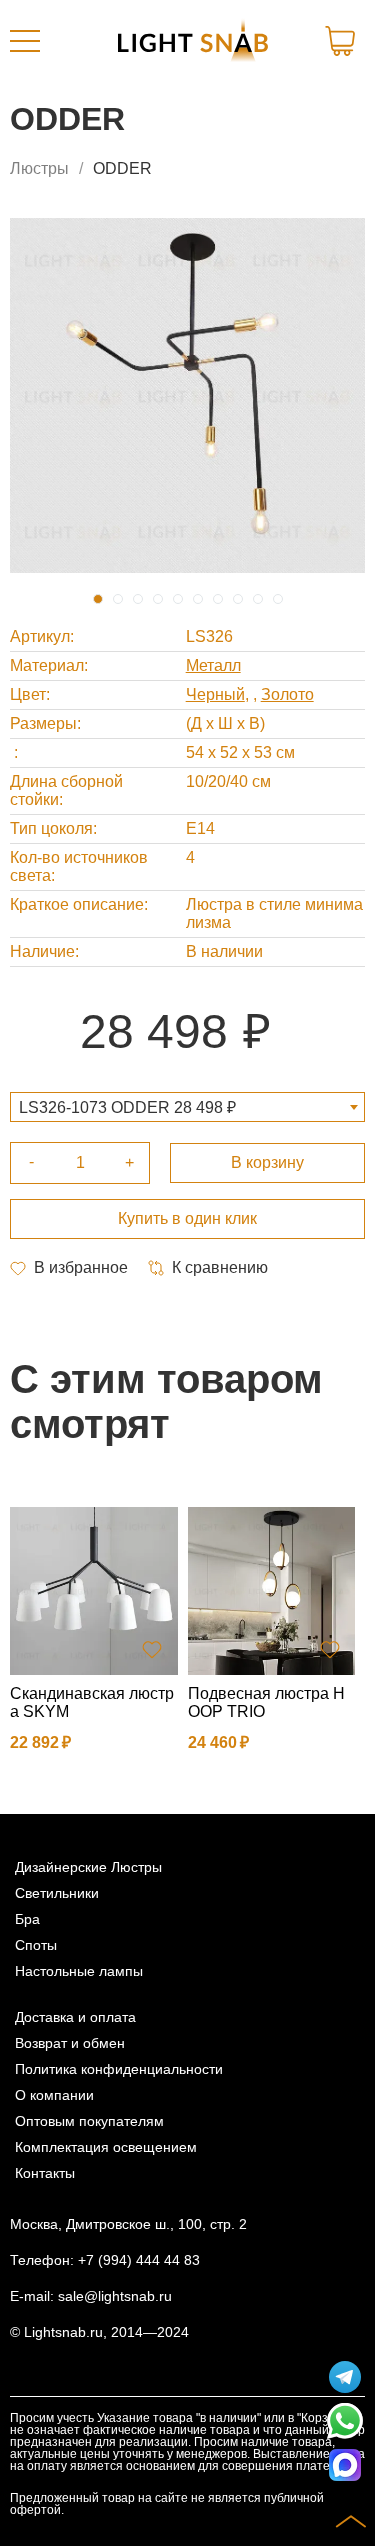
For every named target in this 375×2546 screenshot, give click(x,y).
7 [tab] (218, 599)
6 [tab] (198, 599)
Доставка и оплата (75, 2017)
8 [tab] (238, 599)
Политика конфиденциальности (119, 2069)
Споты (36, 1945)
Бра (27, 1919)
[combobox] (187, 1107)
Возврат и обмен (70, 2043)
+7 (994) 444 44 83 (139, 2260)
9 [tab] (258, 599)
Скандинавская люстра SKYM (92, 1702)
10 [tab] (278, 599)
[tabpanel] (187, 395)
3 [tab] (138, 599)
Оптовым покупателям (89, 2121)
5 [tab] (178, 599)
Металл (213, 665)
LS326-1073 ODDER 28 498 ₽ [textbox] (127, 1107)
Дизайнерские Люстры (88, 1867)
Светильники (57, 1893)
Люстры (39, 168)
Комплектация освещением (106, 2147)
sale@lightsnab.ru (115, 2296)
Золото (287, 694)
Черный (215, 694)
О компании (54, 2095)
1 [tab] (98, 599)
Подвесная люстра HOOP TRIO (266, 1702)
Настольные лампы (79, 1971)
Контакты (45, 2173)
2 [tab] (118, 599)
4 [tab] (158, 599)
